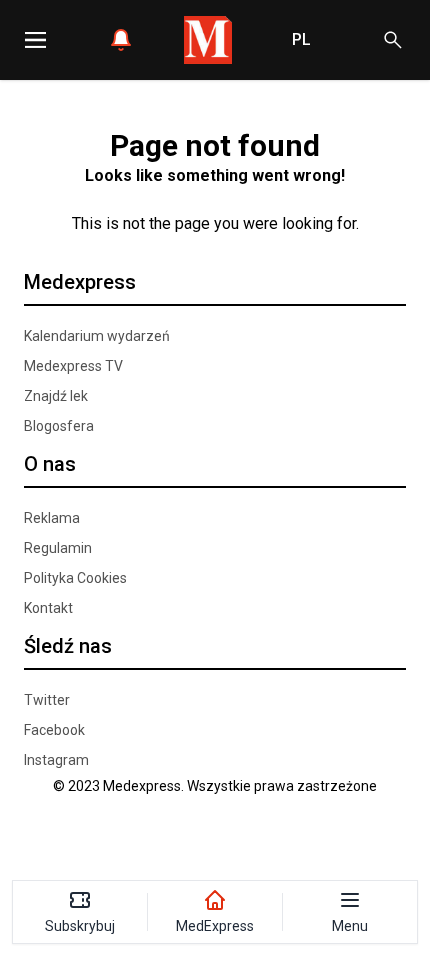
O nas (50, 464)
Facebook (54, 730)
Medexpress (80, 282)
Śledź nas (68, 646)
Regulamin (58, 548)
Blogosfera (59, 426)
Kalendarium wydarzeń (97, 336)
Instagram (56, 760)
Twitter (47, 700)
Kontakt (48, 608)
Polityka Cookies (75, 578)
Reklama (52, 518)
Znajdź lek (56, 396)
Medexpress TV (73, 366)
